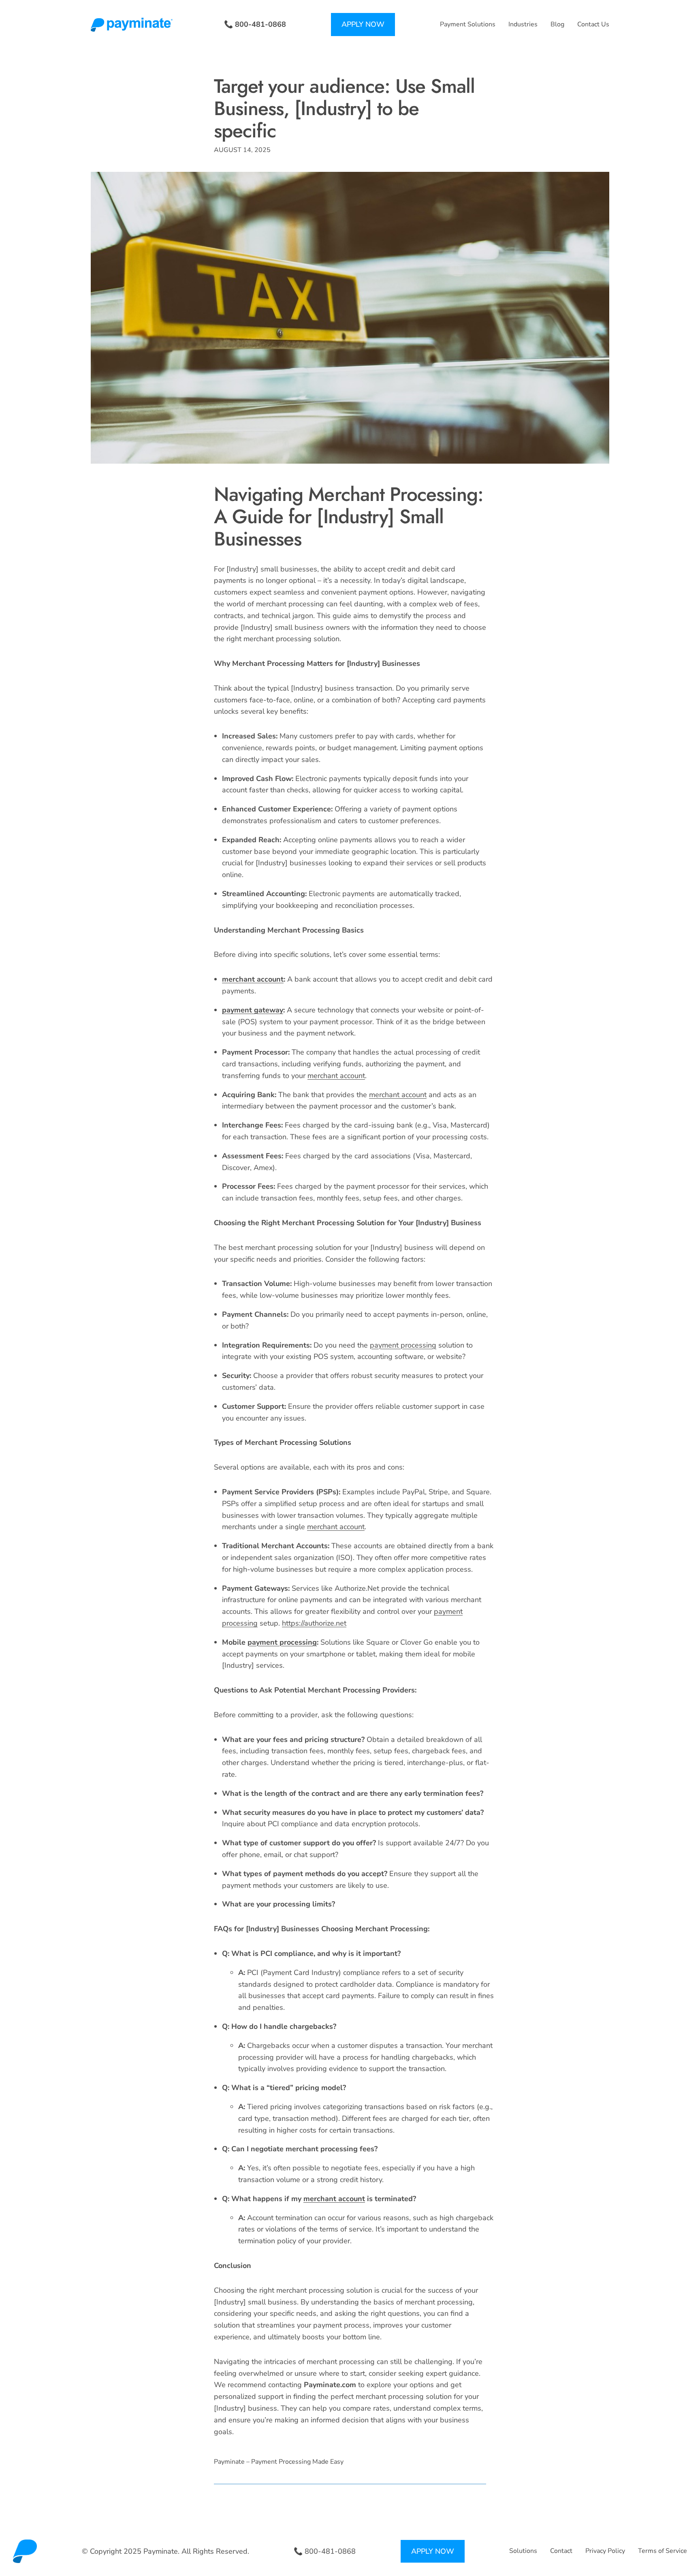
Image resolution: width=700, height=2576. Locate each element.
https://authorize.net (314, 1623)
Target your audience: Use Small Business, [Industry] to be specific (344, 109)
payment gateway (253, 1010)
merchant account (253, 979)
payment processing (403, 1345)
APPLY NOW (363, 24)
